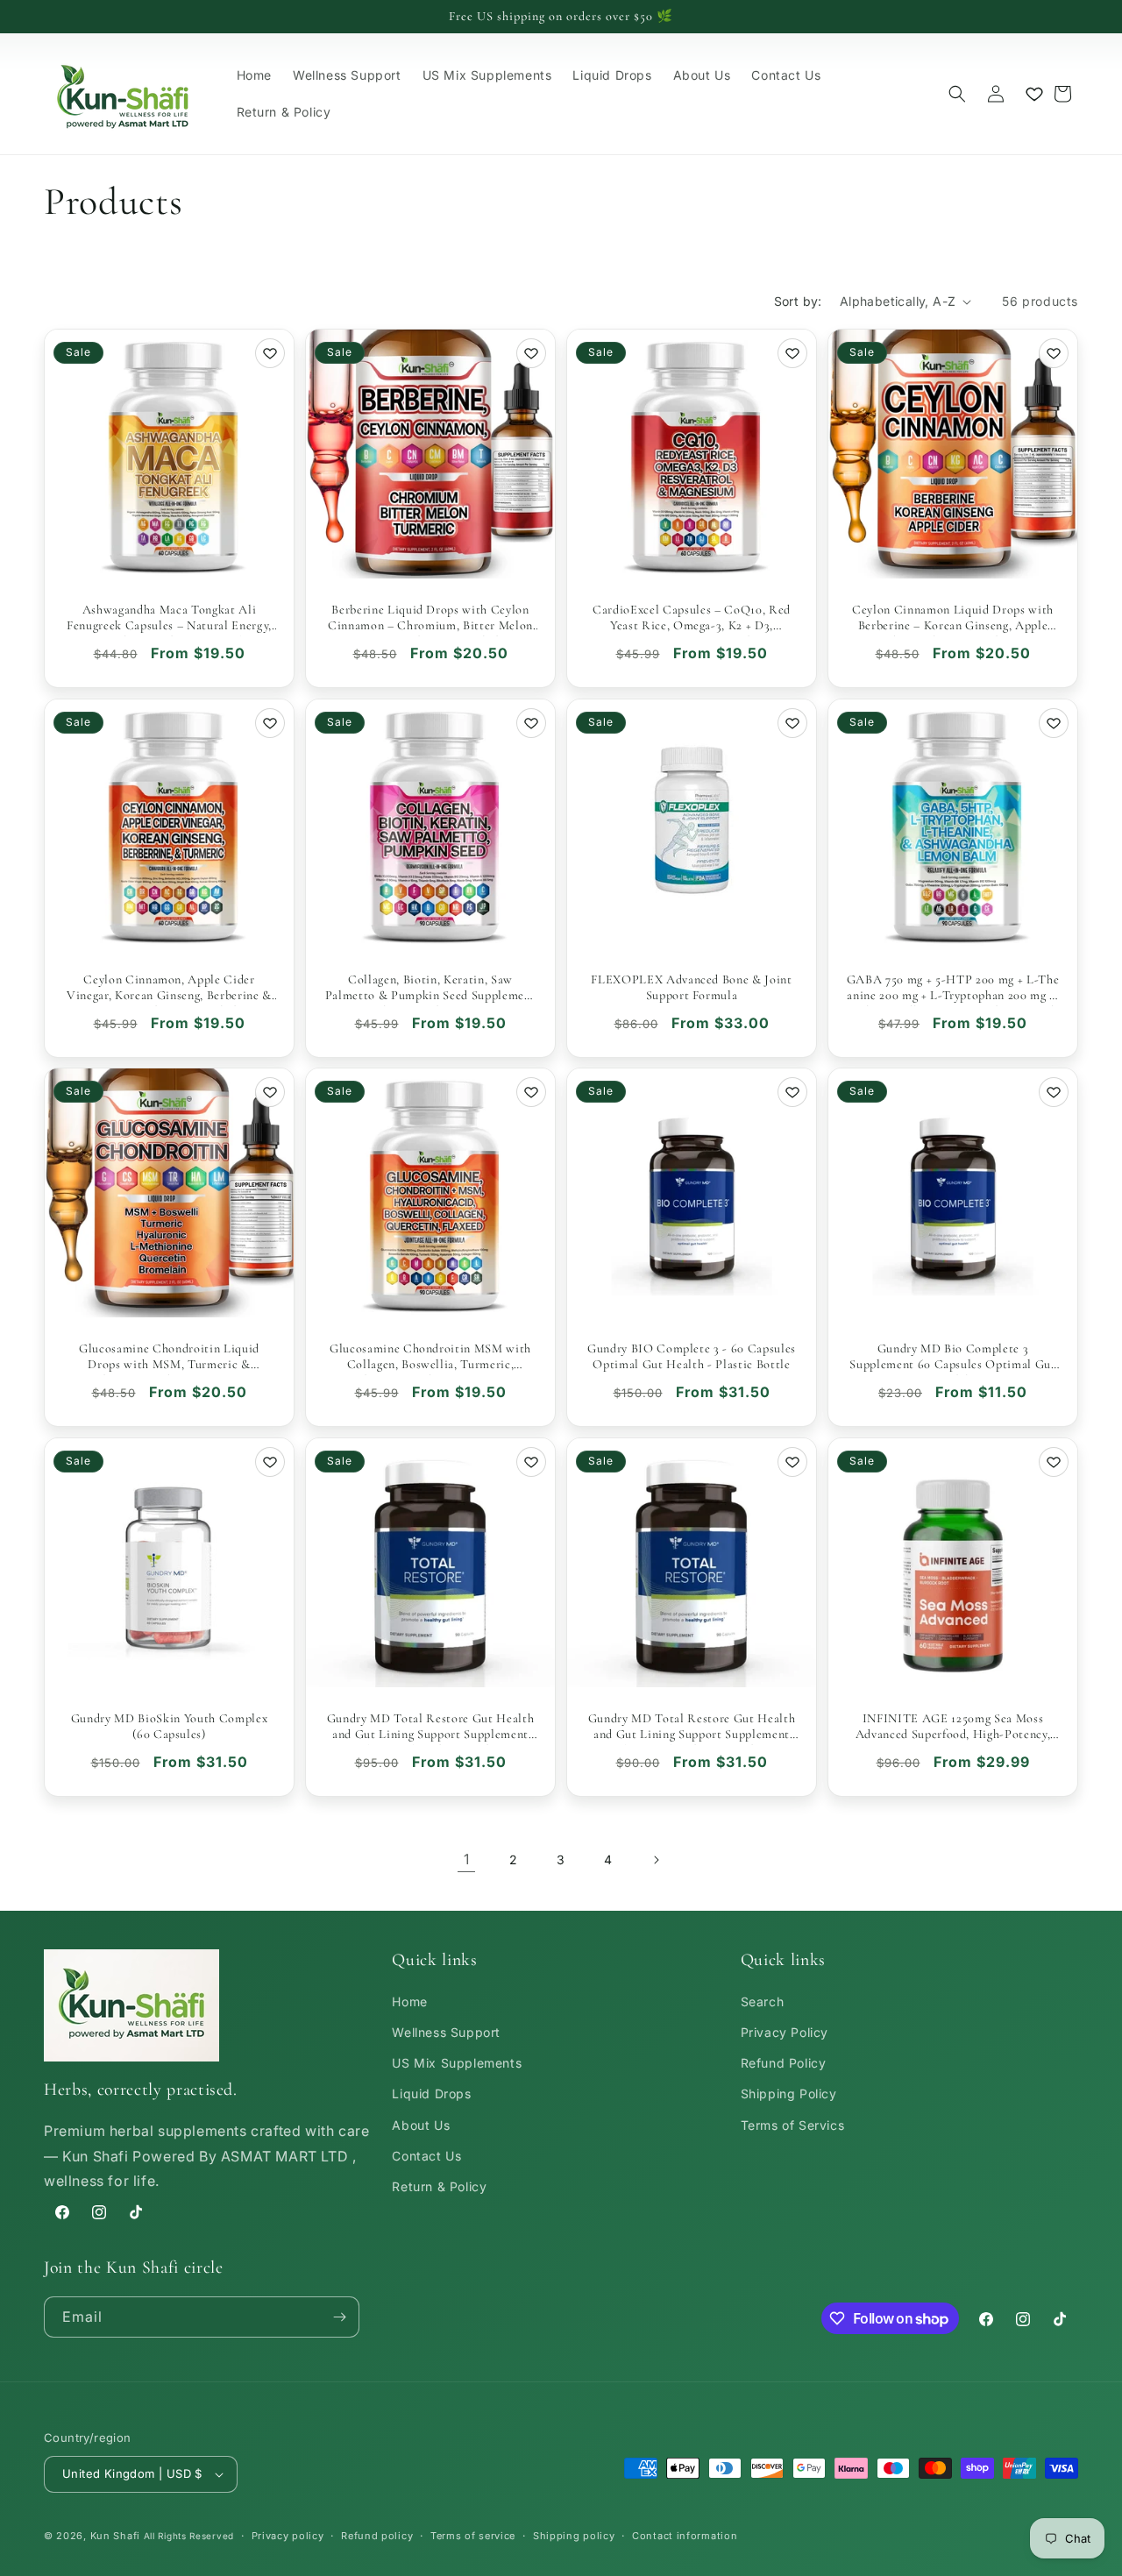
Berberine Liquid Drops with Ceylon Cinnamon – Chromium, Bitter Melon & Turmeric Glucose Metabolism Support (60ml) (430, 618)
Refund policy (377, 2536)
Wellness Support (446, 2032)
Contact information (685, 2536)
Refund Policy (784, 2063)
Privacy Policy (785, 2032)
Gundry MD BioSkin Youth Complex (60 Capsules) (169, 1726)
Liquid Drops (431, 2093)
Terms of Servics (793, 2125)
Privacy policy (288, 2536)
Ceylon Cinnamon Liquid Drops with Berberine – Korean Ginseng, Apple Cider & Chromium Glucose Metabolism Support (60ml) (953, 618)
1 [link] (467, 1859)
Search (763, 2001)
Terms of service (473, 2536)
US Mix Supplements (457, 2063)
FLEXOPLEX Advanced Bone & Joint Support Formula (691, 987)
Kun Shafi (115, 2536)
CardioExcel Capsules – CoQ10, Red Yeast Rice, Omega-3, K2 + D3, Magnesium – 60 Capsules (692, 618)
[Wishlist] (1034, 94)
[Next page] (656, 1860)
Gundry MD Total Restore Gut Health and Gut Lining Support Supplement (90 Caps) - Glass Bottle (430, 1727)
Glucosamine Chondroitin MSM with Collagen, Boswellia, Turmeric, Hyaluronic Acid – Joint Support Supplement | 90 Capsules (430, 1357)
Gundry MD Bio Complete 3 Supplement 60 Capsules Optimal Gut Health (952, 1357)
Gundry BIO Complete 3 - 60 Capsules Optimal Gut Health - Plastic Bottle (692, 1356)
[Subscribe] (339, 2317)
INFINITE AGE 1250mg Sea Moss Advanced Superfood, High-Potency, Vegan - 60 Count (953, 1727)
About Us (421, 2125)
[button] (957, 94)
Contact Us (426, 2156)
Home (409, 2001)
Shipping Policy (789, 2093)
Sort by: (798, 301)
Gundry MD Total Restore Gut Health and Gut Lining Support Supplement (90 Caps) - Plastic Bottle (692, 1727)
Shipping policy (574, 2536)
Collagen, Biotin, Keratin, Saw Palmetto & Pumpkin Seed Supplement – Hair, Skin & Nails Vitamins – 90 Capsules (430, 988)
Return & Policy (439, 2186)
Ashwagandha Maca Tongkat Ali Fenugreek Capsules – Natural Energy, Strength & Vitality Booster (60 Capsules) (169, 618)
